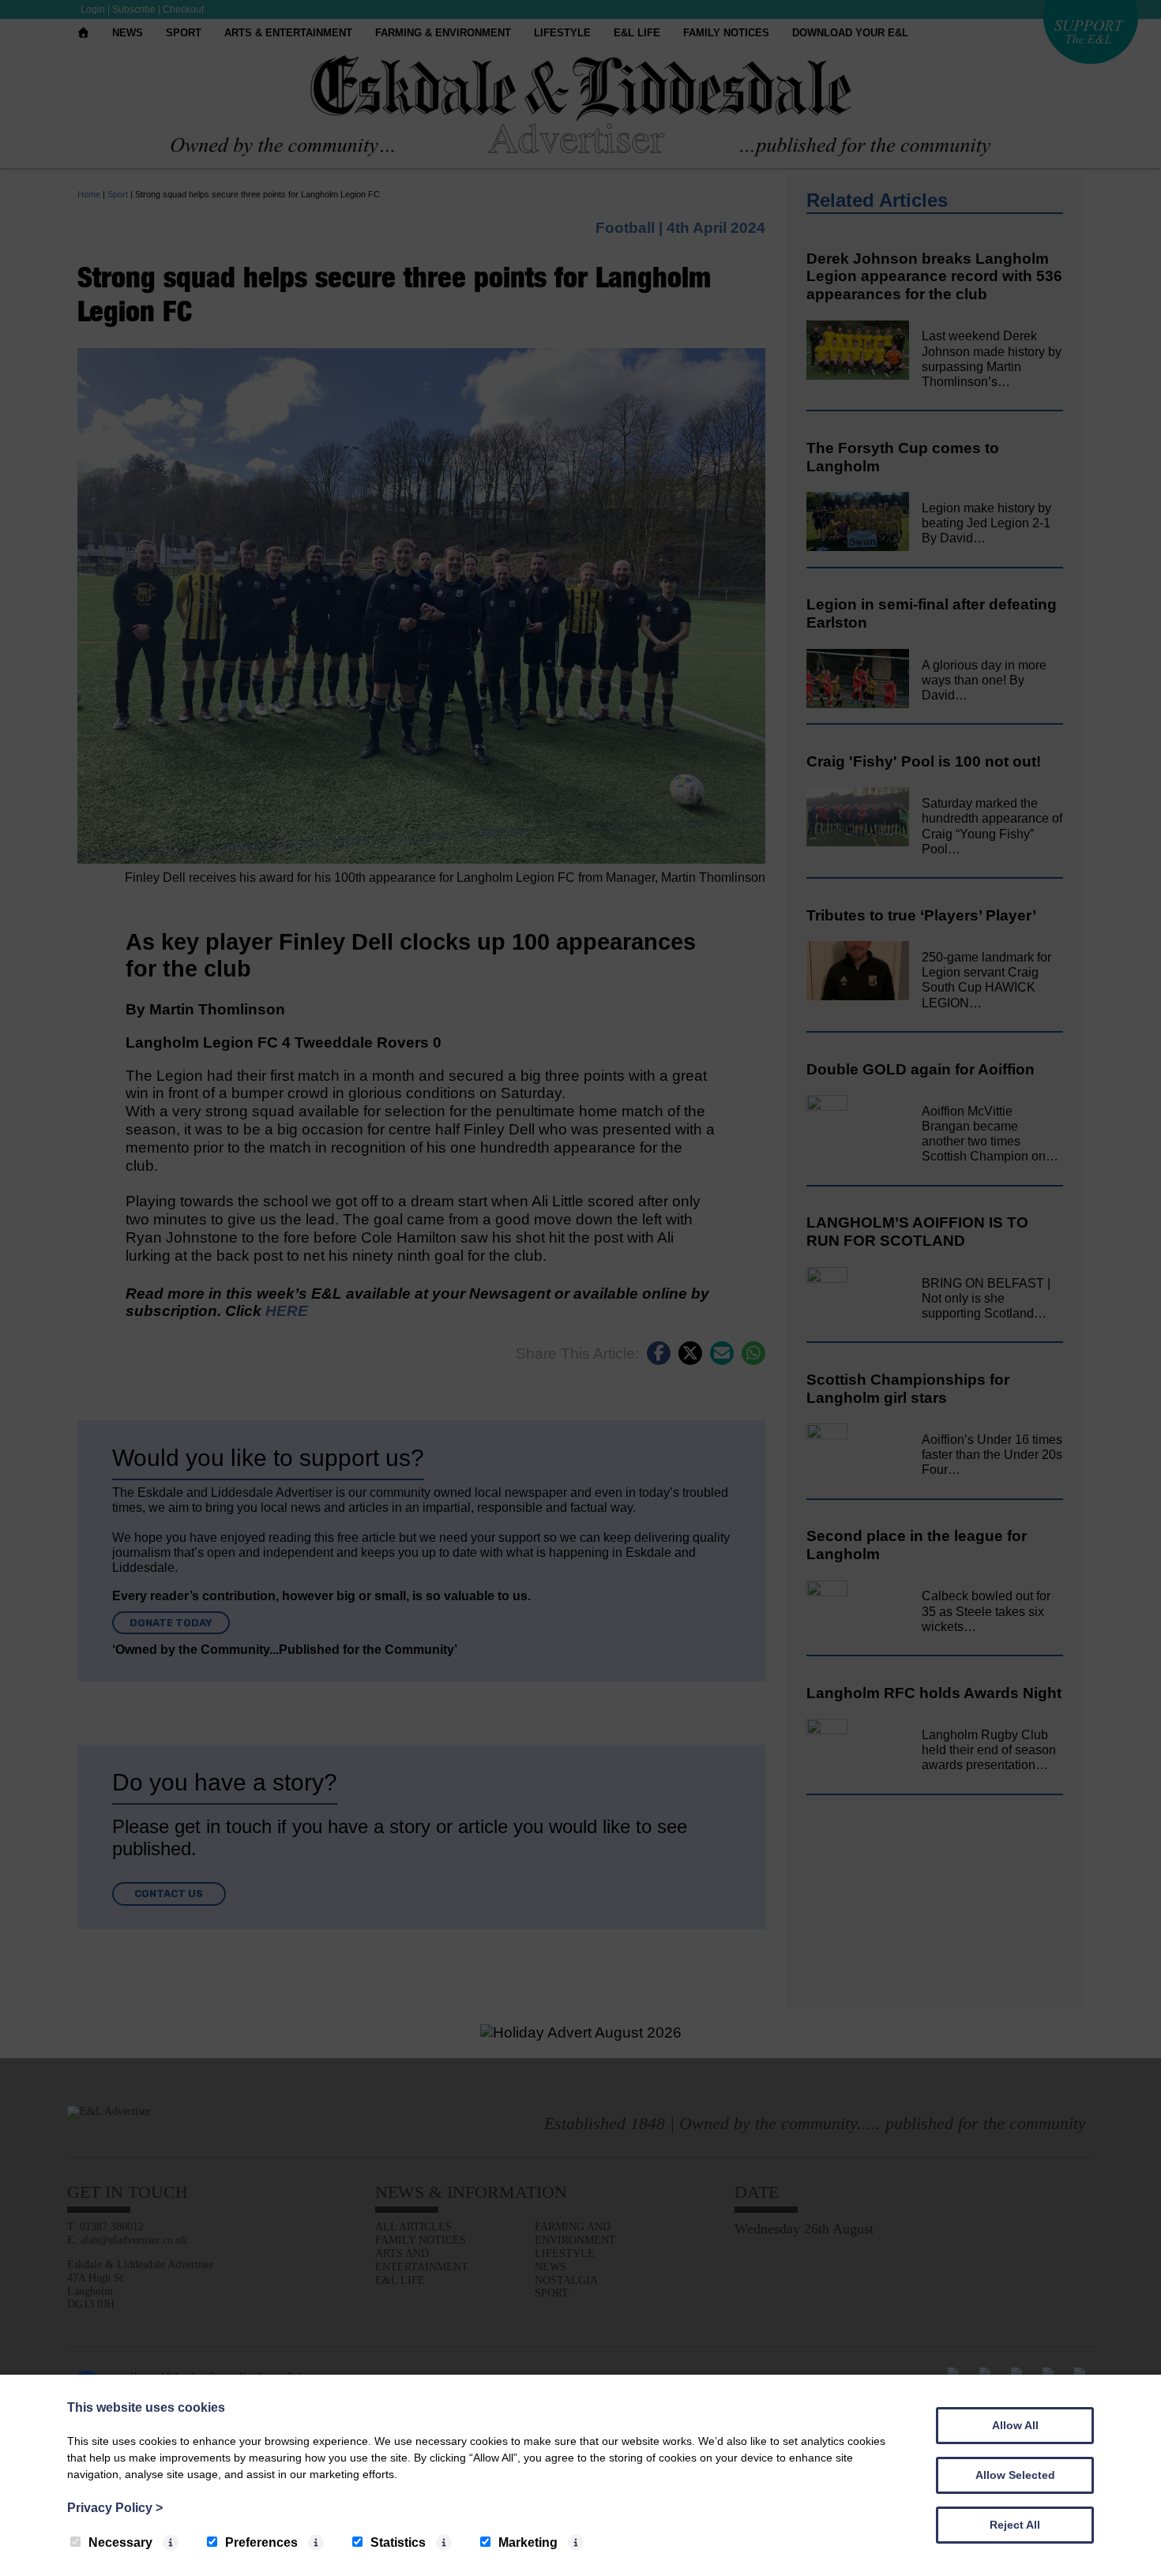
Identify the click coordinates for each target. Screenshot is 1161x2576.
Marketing (528, 2542)
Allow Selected (1015, 2475)
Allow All (1015, 2425)
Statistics (398, 2542)
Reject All (1015, 2525)
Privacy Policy (115, 2508)
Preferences (261, 2542)
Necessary (120, 2542)
